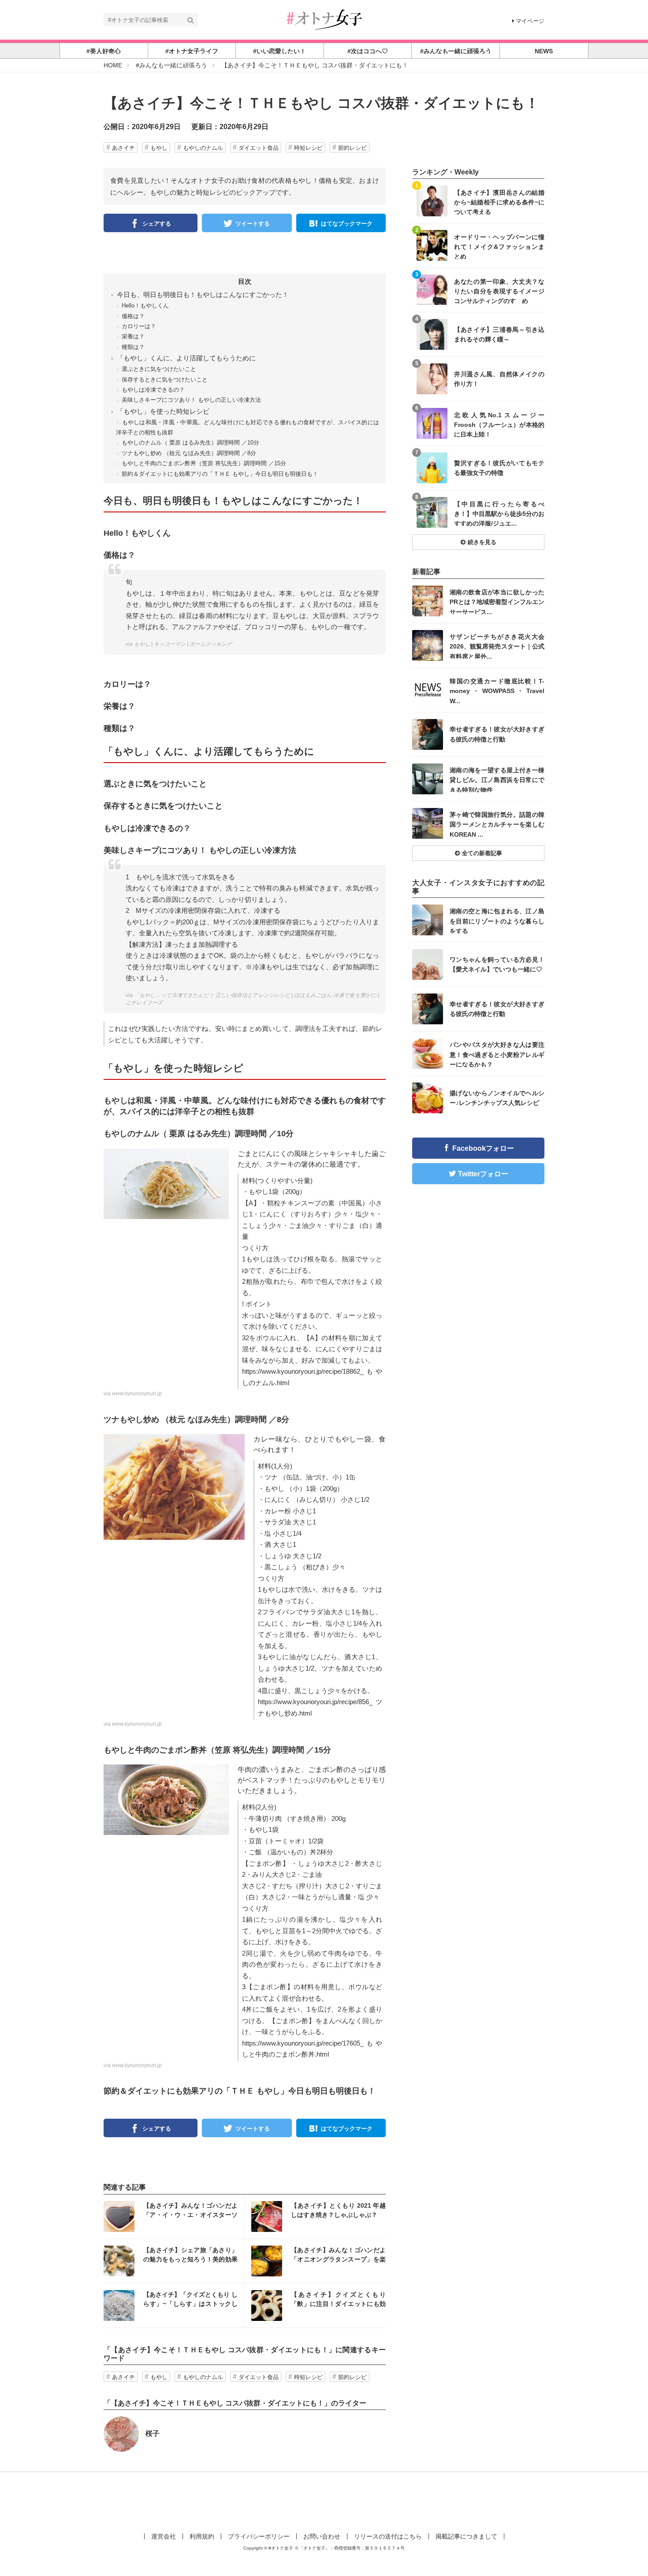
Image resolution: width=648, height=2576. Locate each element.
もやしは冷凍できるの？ (153, 390)
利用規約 (202, 2536)
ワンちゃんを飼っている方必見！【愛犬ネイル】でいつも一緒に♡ (497, 964)
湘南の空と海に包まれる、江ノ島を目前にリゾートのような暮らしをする (497, 921)
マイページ (530, 21)
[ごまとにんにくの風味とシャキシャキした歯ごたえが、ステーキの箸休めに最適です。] (166, 1183)
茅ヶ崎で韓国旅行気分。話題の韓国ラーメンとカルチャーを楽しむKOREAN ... (497, 824)
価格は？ (133, 316)
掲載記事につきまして (466, 2536)
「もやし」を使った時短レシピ (163, 411)
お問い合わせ (322, 2536)
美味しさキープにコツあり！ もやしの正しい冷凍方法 (191, 400)
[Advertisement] (324, 2501)
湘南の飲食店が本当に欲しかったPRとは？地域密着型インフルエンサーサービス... (497, 602)
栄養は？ (133, 336)
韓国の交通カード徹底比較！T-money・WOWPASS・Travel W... (497, 691)
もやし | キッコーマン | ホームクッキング (183, 644)
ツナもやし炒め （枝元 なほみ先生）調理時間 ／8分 (189, 453)
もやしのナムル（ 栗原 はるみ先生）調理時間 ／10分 (190, 443)
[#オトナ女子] (324, 19)
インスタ (174, 2216)
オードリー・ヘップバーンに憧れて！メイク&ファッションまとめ (499, 246)
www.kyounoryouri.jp (137, 1394)
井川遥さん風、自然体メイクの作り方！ (499, 379)
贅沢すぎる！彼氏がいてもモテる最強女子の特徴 (499, 468)
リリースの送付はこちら (388, 2536)
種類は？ (133, 347)
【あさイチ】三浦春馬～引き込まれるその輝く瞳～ (499, 334)
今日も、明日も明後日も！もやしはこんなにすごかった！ (203, 295)
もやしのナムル (203, 148)
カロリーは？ (139, 326)
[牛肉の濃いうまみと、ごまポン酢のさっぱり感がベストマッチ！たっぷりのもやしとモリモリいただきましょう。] (166, 1799)
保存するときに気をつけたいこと (165, 380)
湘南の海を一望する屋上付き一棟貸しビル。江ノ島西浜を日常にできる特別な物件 (497, 780)
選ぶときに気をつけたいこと (159, 369)
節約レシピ (352, 148)
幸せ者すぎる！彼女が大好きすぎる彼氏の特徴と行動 (497, 734)
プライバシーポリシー (259, 2536)
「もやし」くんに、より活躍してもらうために (186, 358)
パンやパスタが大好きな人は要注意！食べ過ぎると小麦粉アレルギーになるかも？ (497, 1054)
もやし (159, 148)
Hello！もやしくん (145, 306)
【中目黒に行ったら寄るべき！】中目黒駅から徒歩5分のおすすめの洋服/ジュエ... (499, 513)
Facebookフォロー (483, 1148)
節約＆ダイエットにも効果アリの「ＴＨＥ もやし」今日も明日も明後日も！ (220, 474)
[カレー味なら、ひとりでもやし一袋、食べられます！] (174, 1486)
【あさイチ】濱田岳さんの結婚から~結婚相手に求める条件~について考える (499, 202)
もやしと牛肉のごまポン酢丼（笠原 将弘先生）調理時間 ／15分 (204, 463)
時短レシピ (308, 148)
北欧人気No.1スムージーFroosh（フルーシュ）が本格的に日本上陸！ (499, 424)
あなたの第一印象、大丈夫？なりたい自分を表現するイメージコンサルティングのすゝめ (499, 291)
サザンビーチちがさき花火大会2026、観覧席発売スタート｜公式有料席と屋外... (497, 646)
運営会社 (164, 2536)
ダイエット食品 (259, 148)
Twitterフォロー (483, 1174)
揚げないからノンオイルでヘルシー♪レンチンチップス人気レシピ (497, 1098)
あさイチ (123, 148)
